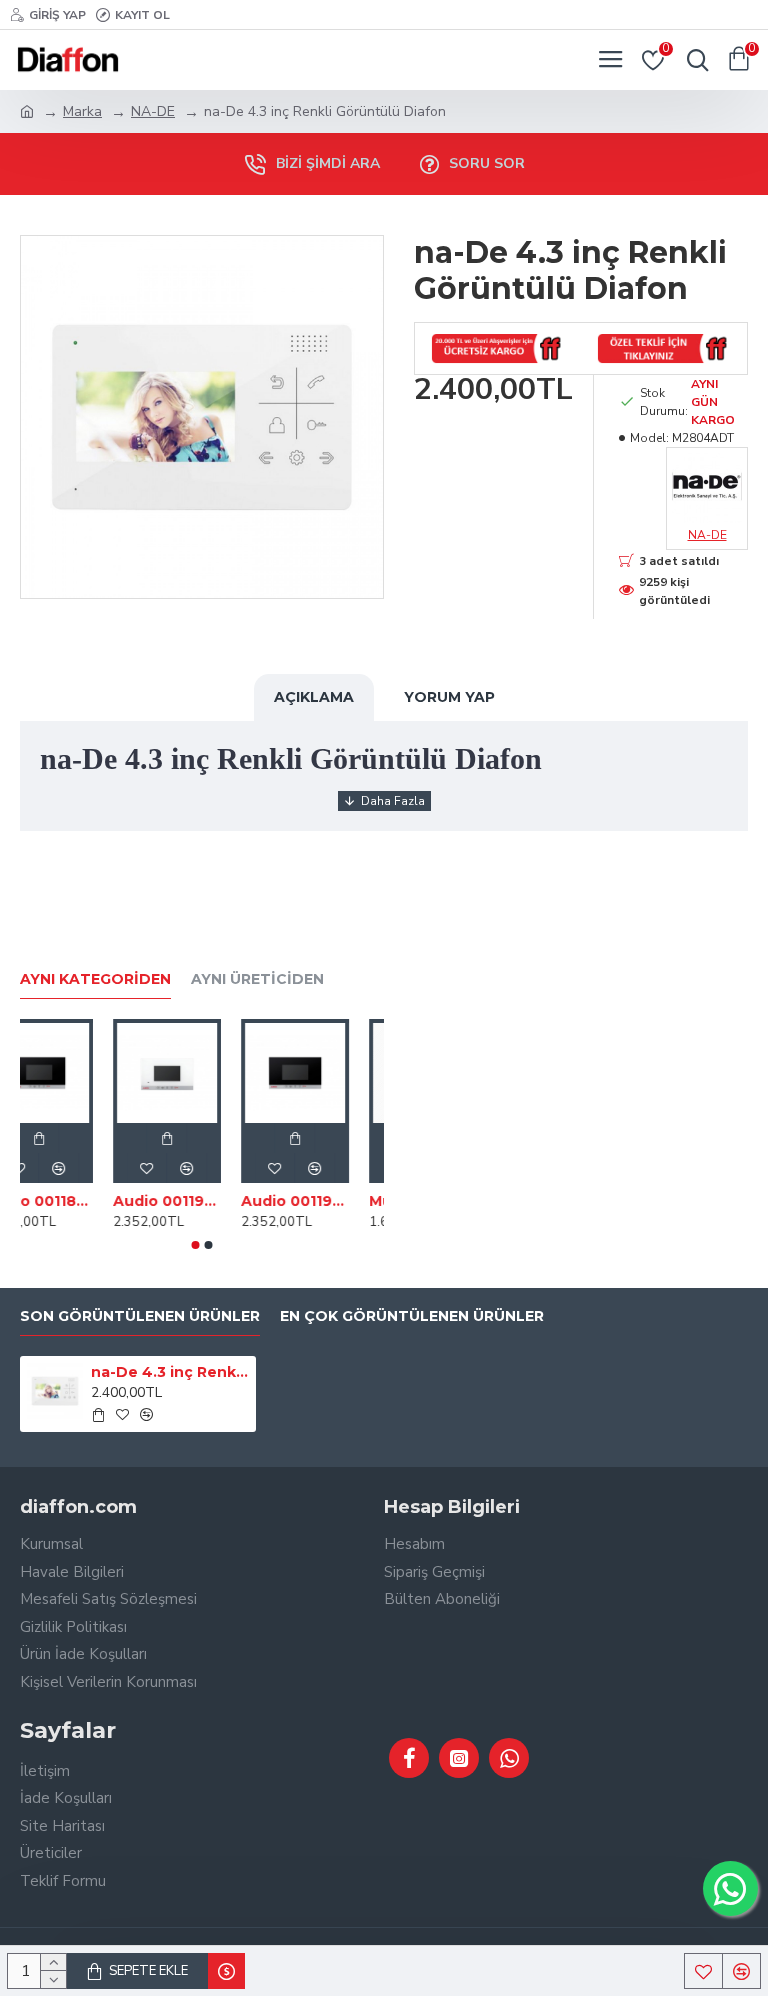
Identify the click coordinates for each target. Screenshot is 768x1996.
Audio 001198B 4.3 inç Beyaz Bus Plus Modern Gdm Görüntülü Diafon (309, 1201)
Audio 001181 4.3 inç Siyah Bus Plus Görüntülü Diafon (181, 1201)
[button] (196, 1245)
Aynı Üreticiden (257, 979)
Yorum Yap (449, 697)
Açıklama (314, 697)
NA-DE (153, 111)
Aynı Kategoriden (95, 979)
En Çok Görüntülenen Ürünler (412, 1316)
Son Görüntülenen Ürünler (140, 1316)
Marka (82, 111)
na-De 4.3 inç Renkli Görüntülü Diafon (170, 1372)
